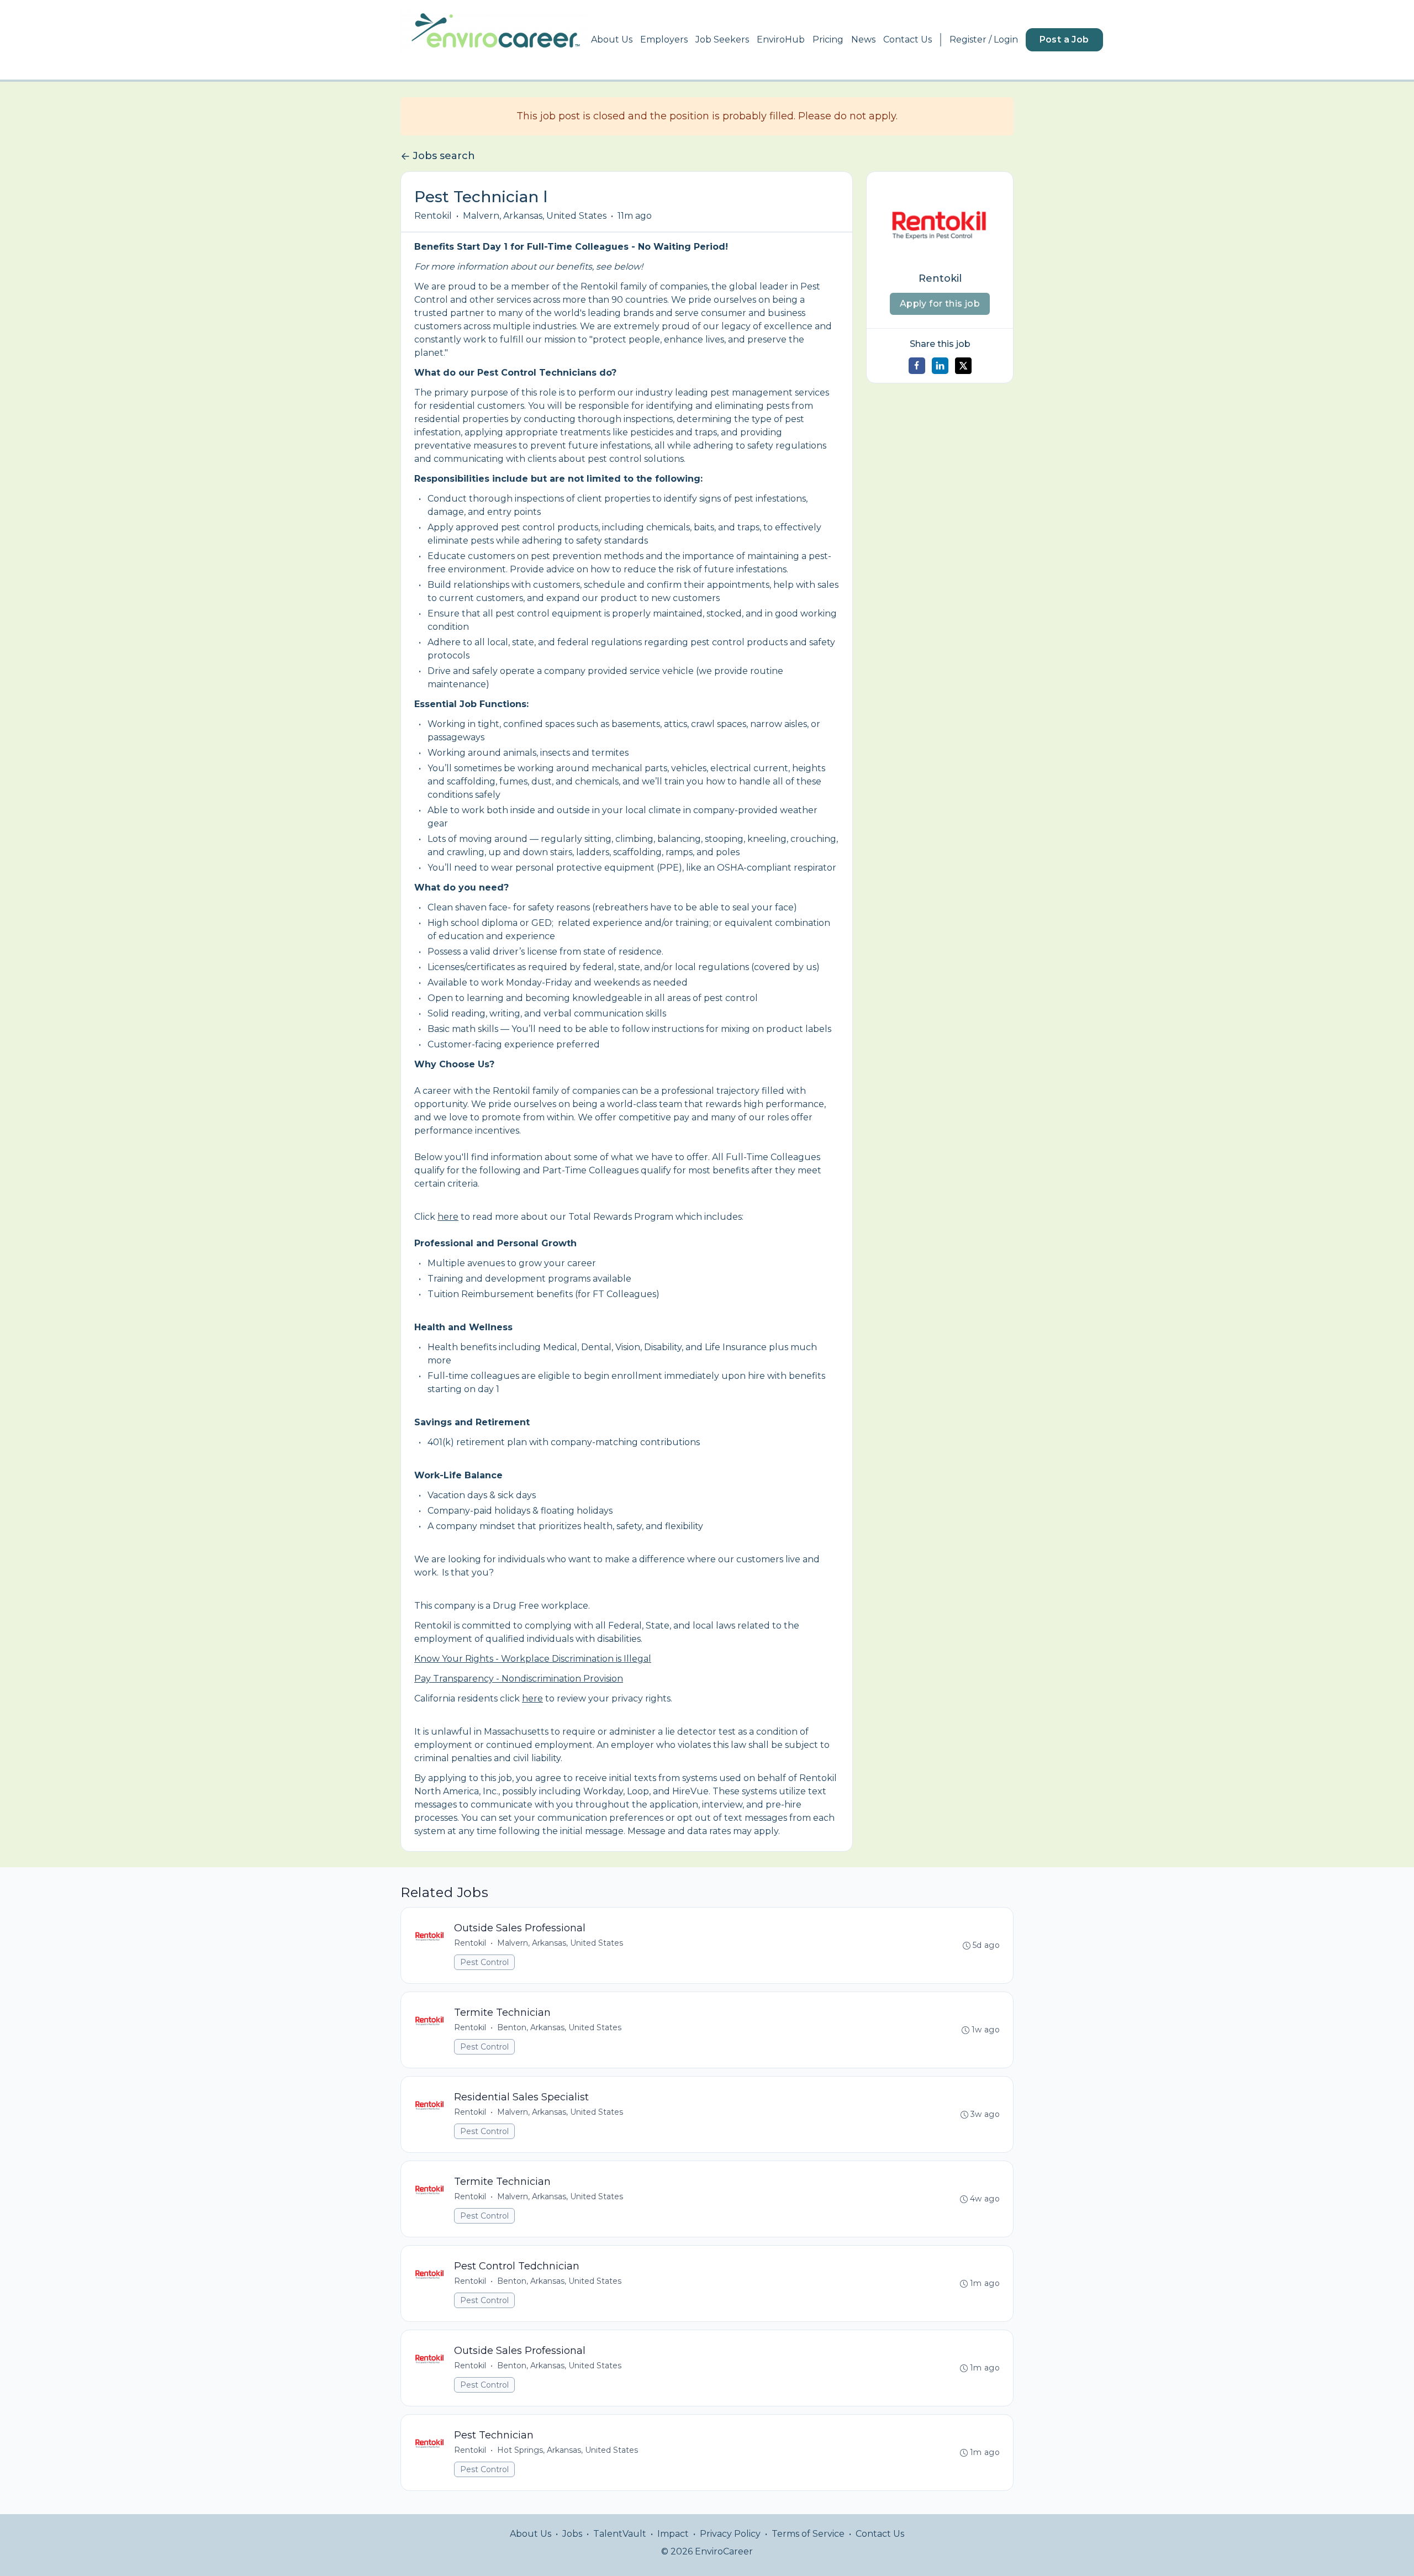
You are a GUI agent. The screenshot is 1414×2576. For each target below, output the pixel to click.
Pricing (828, 39)
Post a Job (1064, 39)
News (863, 39)
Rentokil (433, 216)
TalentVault (620, 2534)
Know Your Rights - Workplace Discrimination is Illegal (533, 1659)
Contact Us (908, 39)
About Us (612, 39)
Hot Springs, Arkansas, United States (568, 2450)
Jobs (572, 2534)
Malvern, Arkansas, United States (535, 216)
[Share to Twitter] (963, 366)
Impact (673, 2534)
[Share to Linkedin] (940, 366)
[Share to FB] (917, 366)
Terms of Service (808, 2534)
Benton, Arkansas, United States (559, 2027)
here (448, 1217)
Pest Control (484, 1962)
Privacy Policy (730, 2534)
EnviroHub (781, 39)
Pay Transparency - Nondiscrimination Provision (519, 1679)
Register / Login (984, 39)
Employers (664, 39)
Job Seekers (722, 39)
